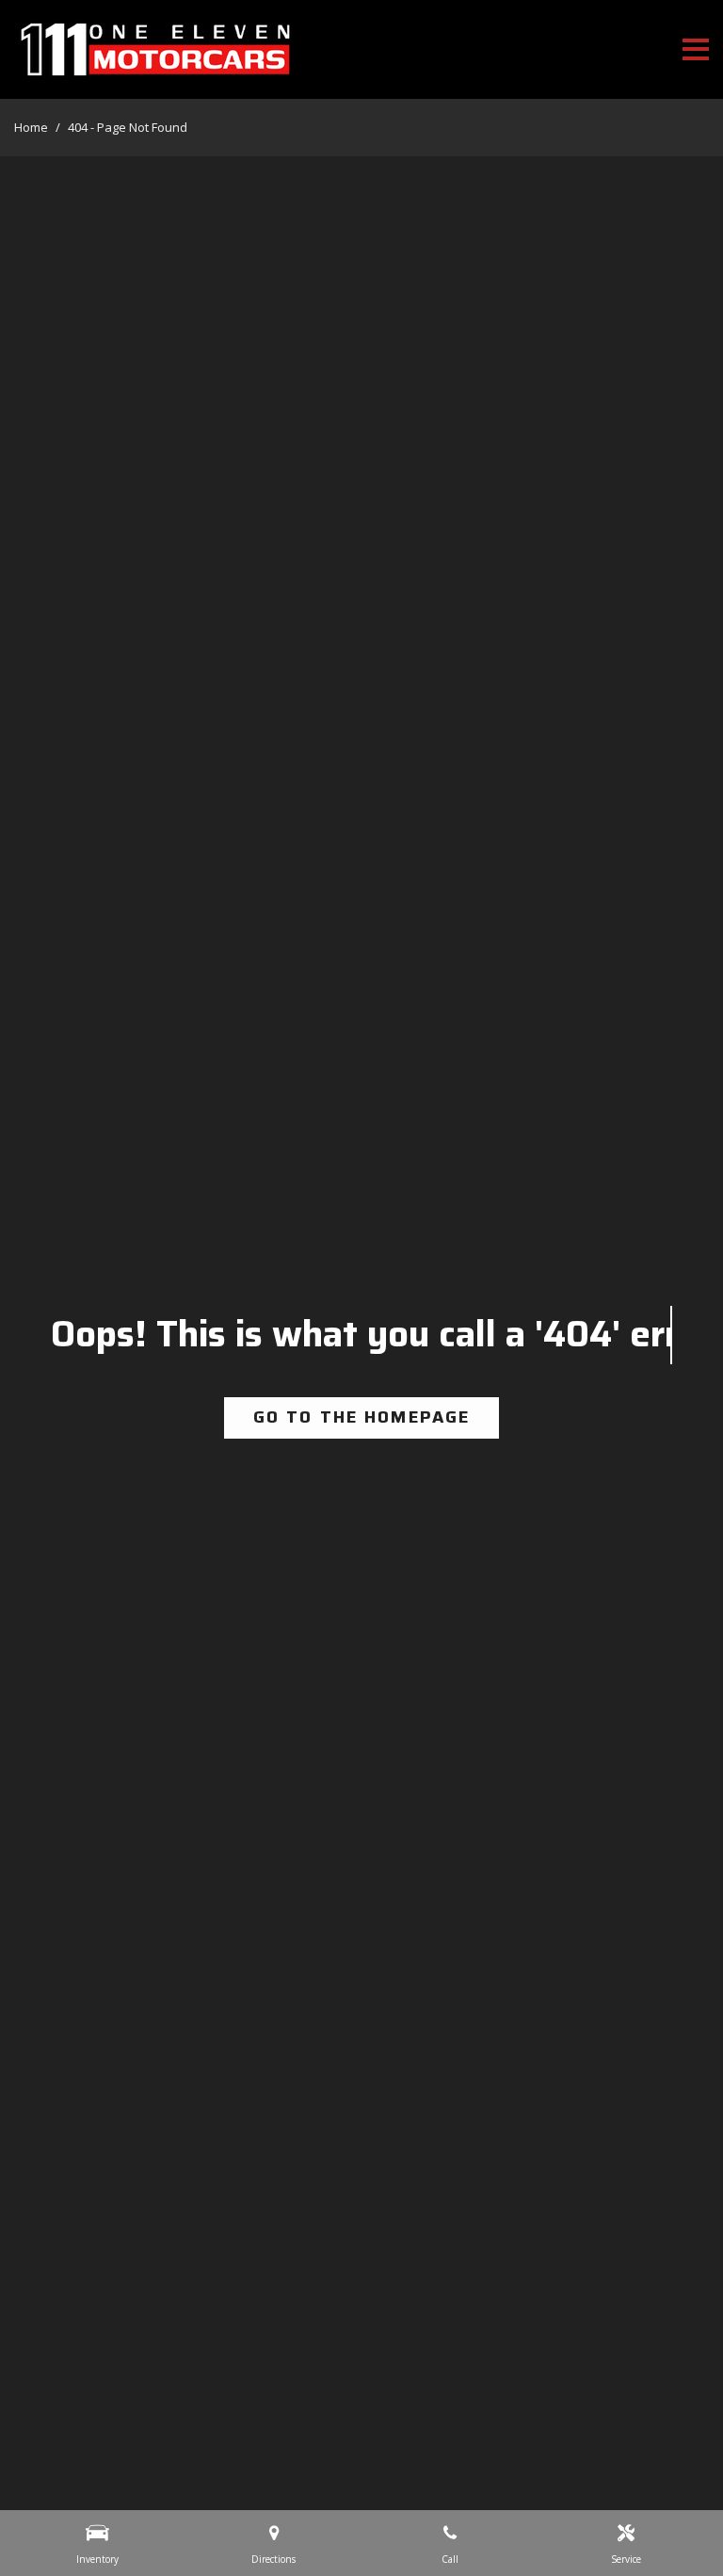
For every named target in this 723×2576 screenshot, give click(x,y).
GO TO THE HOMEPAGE (362, 1417)
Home (32, 127)
